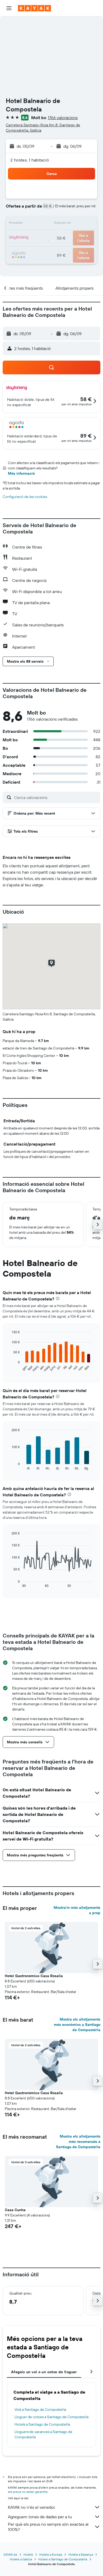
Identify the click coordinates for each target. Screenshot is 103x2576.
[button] (9, 8)
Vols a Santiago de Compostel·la (40, 2409)
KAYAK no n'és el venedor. (32, 2507)
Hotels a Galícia (21, 2559)
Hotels (28, 2554)
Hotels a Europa (51, 2554)
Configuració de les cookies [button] (25, 497)
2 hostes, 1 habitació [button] (30, 160)
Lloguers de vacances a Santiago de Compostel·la (43, 2434)
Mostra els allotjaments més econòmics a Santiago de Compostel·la (77, 2025)
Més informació (21, 473)
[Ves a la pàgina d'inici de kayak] (34, 8)
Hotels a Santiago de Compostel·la (42, 2424)
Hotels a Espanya (81, 2554)
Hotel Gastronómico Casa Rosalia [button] (34, 1976)
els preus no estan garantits (28, 2492)
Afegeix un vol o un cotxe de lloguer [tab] (44, 2372)
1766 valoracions (63, 118)
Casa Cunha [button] (15, 2210)
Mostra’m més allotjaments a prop (77, 1910)
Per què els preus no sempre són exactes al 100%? (48, 2527)
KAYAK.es (10, 2554)
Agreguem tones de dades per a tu (40, 2517)
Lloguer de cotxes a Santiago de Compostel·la (51, 2417)
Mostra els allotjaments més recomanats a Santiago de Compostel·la (78, 2142)
